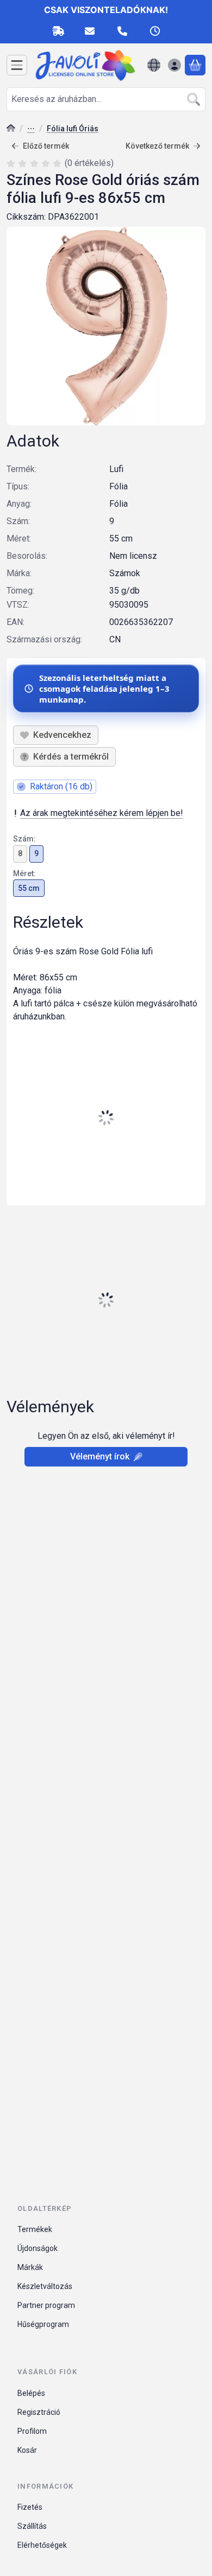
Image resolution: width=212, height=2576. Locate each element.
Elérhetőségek (42, 2545)
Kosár (27, 2450)
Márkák (30, 2267)
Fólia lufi (31, 129)
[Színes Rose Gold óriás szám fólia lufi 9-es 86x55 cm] (106, 326)
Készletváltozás (45, 2286)
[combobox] (106, 99)
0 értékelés (90, 163)
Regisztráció (39, 2412)
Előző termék (46, 146)
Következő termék (157, 146)
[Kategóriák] (17, 65)
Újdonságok (38, 2248)
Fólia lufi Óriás (73, 129)
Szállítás (32, 2526)
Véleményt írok (100, 1456)
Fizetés (30, 2507)
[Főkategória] (11, 129)
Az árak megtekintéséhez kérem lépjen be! (102, 813)
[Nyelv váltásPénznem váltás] (154, 65)
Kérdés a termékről (71, 757)
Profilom (32, 2431)
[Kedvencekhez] (56, 735)
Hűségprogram (43, 2324)
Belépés (31, 2393)
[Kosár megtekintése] (195, 65)
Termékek (35, 2229)
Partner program (46, 2305)
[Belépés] (174, 65)
